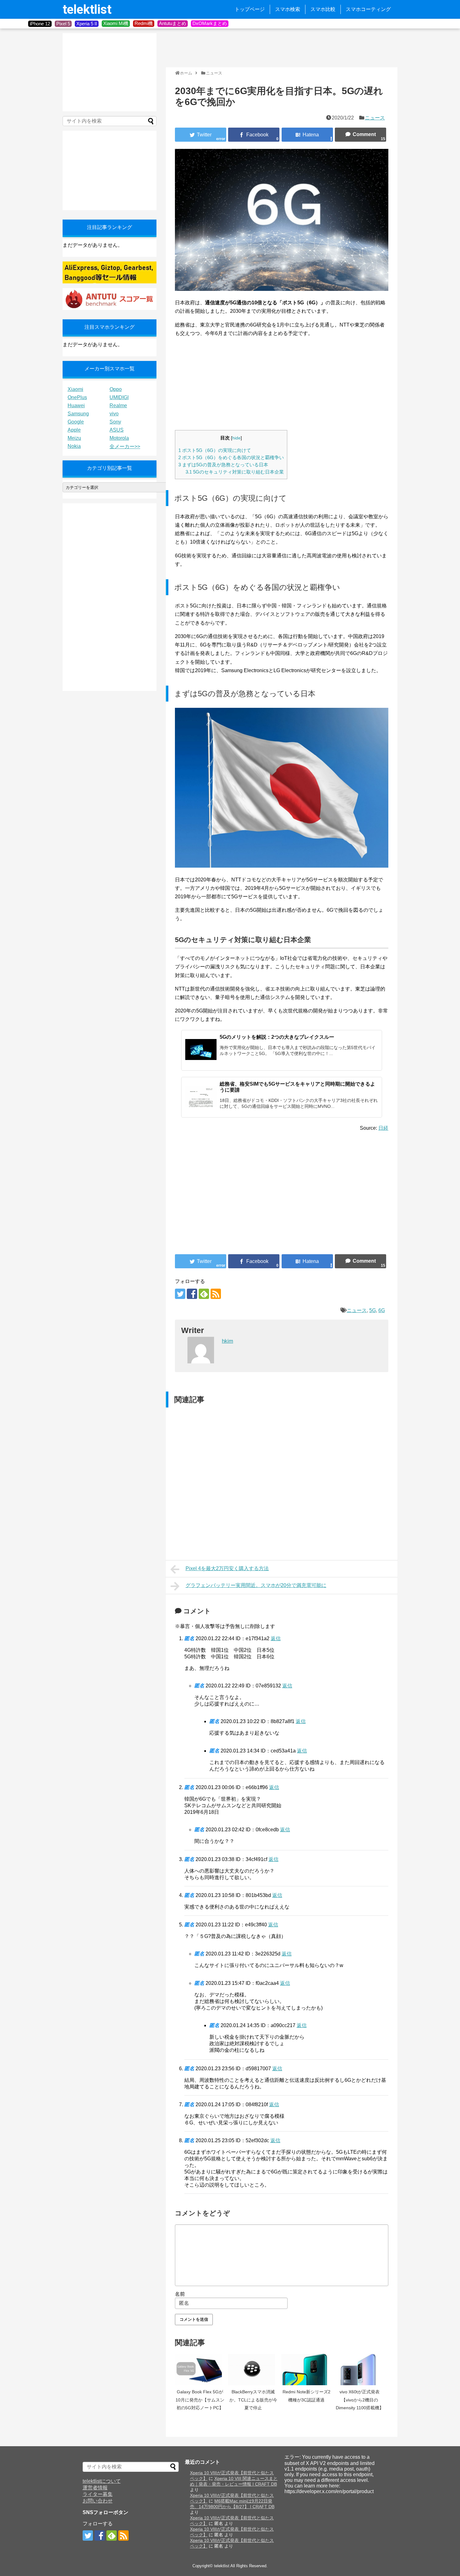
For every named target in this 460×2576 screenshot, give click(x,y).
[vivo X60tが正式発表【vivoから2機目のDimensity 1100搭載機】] (360, 2370)
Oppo (116, 389)
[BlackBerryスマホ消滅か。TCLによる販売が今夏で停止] (253, 2370)
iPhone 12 (40, 24)
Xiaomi (75, 389)
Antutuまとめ (173, 23)
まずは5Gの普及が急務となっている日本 (223, 465)
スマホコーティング (368, 9)
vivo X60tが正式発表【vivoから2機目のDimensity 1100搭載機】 (360, 2400)
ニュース (375, 118)
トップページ (250, 9)
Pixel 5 (63, 24)
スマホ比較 (323, 9)
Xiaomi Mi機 (116, 23)
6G (382, 1310)
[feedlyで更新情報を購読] (204, 1294)
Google (76, 422)
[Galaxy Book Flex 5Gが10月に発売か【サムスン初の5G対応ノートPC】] (200, 2370)
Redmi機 (144, 23)
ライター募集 (98, 2494)
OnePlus (77, 397)
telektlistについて (102, 2481)
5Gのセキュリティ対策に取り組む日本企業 (235, 472)
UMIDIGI (119, 397)
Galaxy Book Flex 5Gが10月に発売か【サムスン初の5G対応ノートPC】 (200, 2400)
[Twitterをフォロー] (180, 1294)
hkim (227, 1341)
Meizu (74, 438)
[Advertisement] (280, 47)
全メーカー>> (125, 446)
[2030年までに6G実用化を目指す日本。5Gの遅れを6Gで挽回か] (307, 135)
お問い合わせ (98, 2501)
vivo (114, 414)
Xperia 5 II (87, 24)
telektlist (87, 10)
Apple (74, 430)
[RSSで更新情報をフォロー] (216, 1294)
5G (373, 1310)
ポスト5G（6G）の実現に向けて (215, 450)
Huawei (76, 406)
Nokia (74, 446)
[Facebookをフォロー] (192, 1294)
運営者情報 (95, 2488)
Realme (118, 406)
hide (236, 438)
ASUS (117, 430)
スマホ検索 (288, 9)
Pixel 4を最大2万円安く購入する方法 (227, 1568)
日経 (383, 1128)
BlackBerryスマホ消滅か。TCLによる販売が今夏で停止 (253, 2400)
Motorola (119, 438)
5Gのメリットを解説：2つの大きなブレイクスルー (277, 1037)
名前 (180, 2294)
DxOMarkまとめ (210, 23)
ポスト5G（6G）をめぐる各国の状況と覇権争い (231, 457)
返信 (276, 1638)
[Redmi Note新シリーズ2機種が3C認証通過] (306, 2370)
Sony (115, 422)
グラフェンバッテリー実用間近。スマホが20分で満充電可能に (256, 1585)
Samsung (78, 414)
